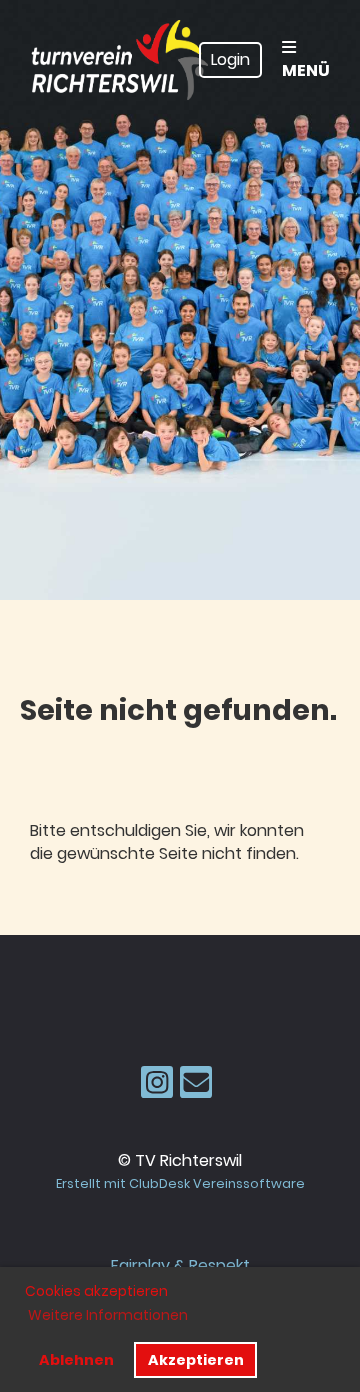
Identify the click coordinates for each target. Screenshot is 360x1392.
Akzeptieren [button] (196, 1360)
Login (230, 59)
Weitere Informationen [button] (108, 1315)
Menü (306, 70)
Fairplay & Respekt (180, 1265)
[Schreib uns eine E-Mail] (196, 1086)
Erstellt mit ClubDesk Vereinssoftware (180, 1183)
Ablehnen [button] (76, 1360)
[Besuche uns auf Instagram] (157, 1086)
